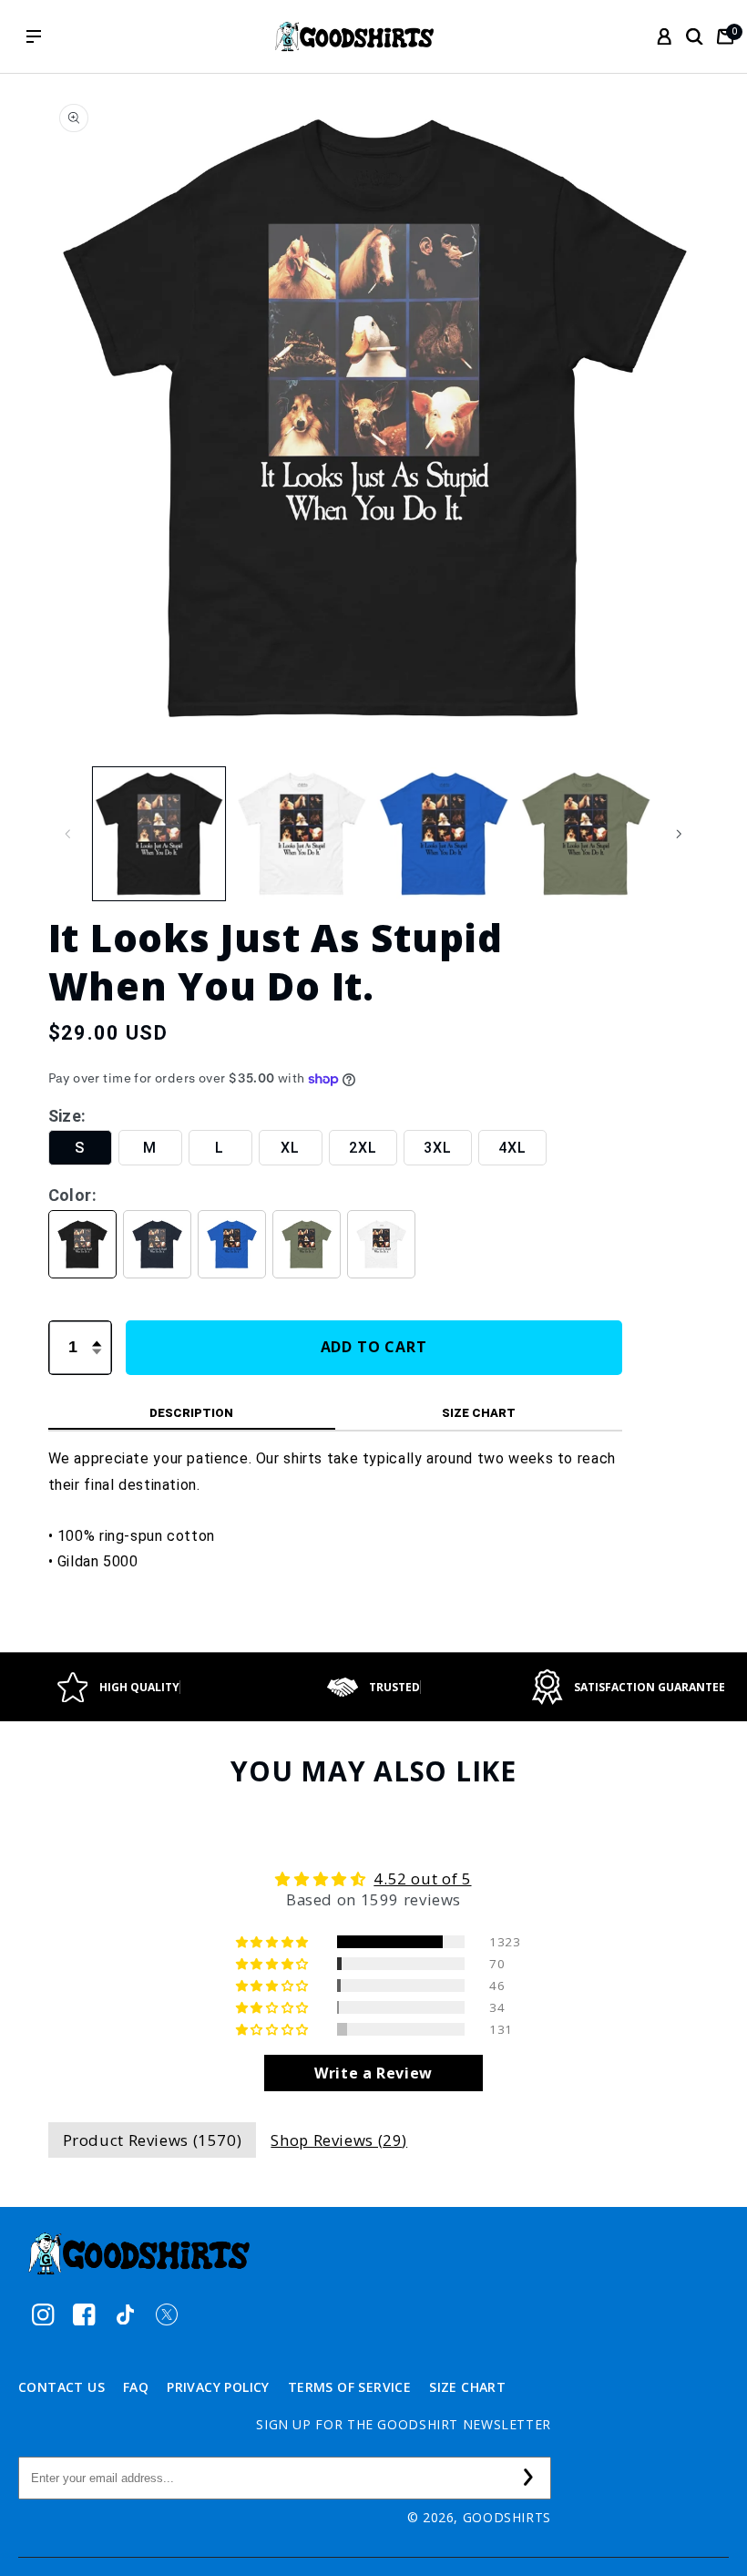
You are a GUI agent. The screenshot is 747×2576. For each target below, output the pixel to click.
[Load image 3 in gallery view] (444, 834)
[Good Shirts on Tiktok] (125, 2314)
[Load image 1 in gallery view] (159, 834)
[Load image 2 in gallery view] (302, 834)
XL (290, 1148)
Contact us (61, 2387)
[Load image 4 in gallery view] (586, 834)
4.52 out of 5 (422, 1878)
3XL (438, 1148)
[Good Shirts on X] (166, 2314)
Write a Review (373, 2073)
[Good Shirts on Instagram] (43, 2314)
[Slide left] (68, 834)
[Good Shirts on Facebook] (84, 2314)
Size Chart (467, 2387)
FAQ (136, 2387)
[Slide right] (680, 834)
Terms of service (349, 2387)
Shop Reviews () (339, 2140)
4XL (512, 1148)
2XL (363, 1148)
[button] (694, 36)
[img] (374, 1879)
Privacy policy (218, 2387)
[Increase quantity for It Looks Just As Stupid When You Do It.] (97, 1333)
